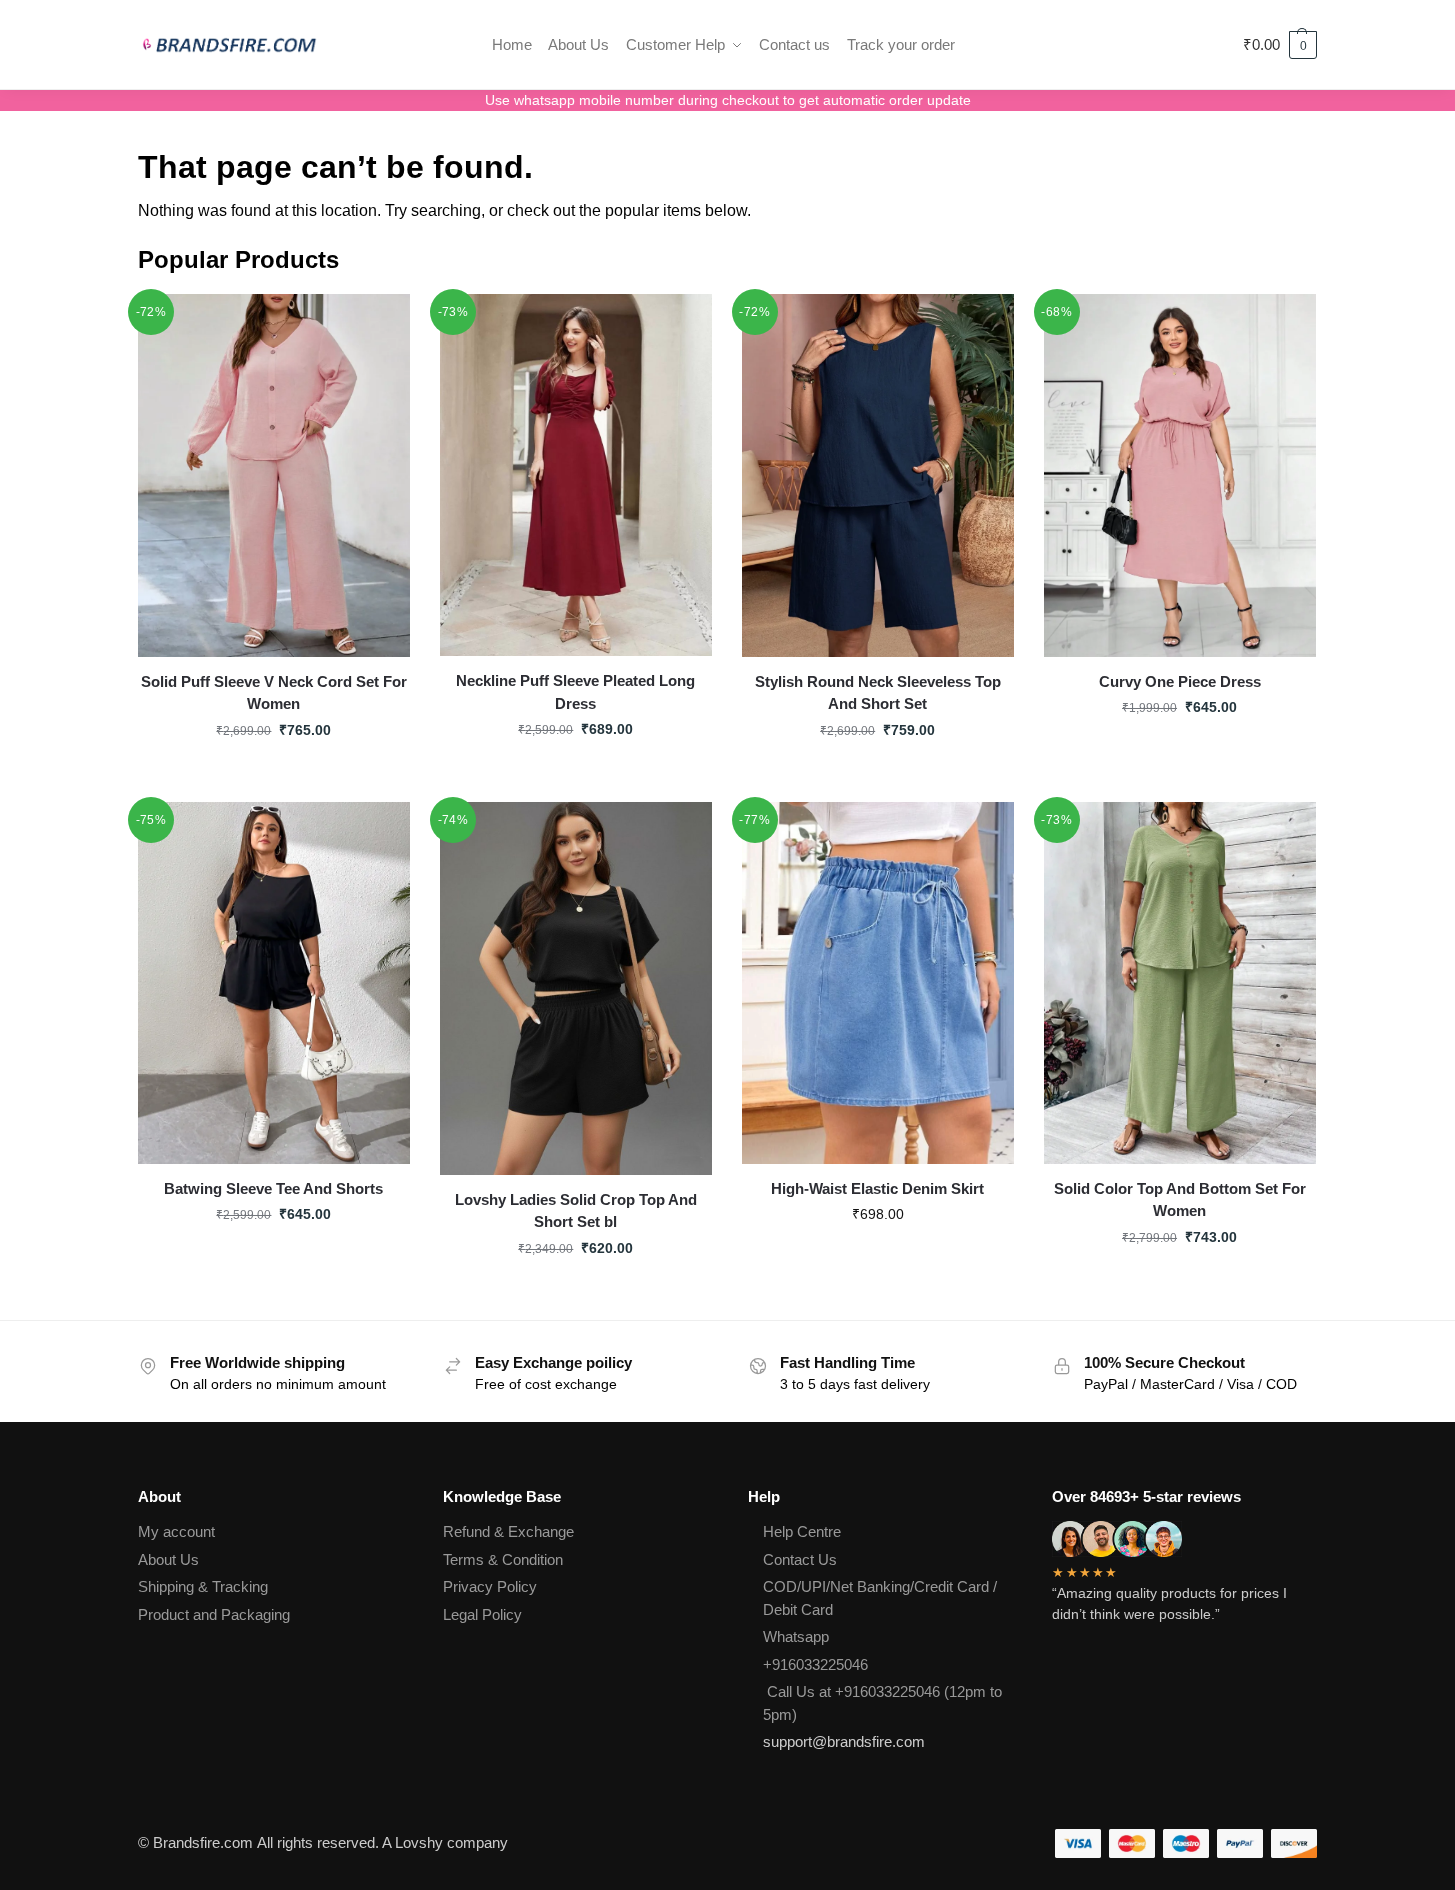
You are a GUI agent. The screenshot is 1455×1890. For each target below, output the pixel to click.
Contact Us (800, 1559)
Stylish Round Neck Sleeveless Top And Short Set (878, 693)
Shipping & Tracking (203, 1586)
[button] (1280, 45)
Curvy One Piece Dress (1180, 681)
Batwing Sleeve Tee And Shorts (273, 1188)
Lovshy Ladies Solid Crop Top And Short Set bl (576, 1211)
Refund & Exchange (508, 1531)
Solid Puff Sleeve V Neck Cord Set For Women (274, 693)
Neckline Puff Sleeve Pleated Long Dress (575, 692)
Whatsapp (796, 1636)
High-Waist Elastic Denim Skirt (877, 1188)
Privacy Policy (490, 1586)
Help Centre (802, 1531)
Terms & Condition (503, 1559)
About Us (168, 1559)
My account (176, 1531)
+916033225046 (815, 1664)
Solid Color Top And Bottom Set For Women (1180, 1200)
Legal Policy (482, 1614)
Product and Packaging (214, 1614)
